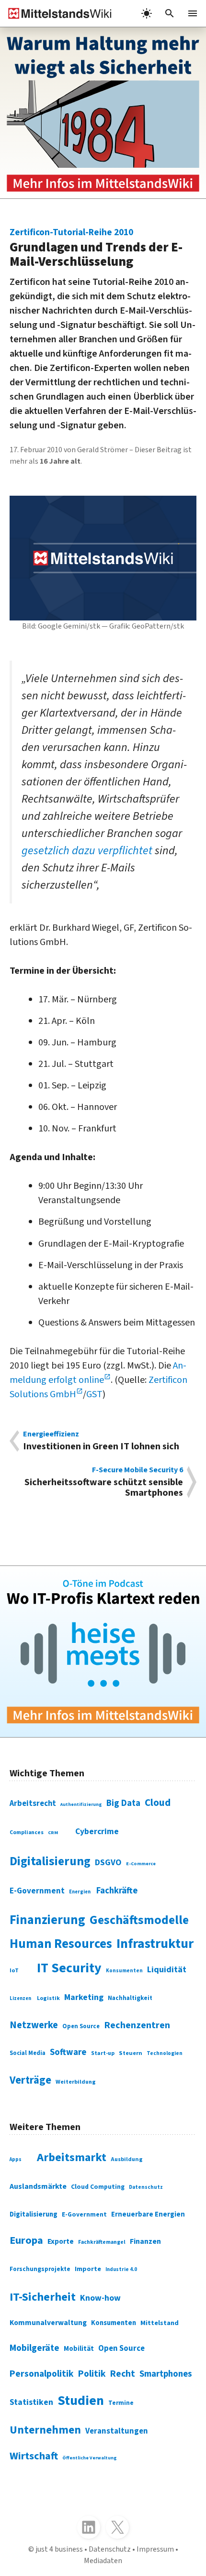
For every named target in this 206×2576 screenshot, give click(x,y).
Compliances (27, 1832)
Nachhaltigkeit (130, 1998)
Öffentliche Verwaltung (90, 2458)
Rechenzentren (137, 2025)
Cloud (158, 1803)
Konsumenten (124, 1971)
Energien (80, 1892)
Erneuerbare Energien (148, 2214)
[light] (147, 13)
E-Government (37, 1891)
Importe (88, 2269)
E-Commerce (141, 1864)
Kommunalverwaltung (48, 2323)
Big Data (123, 1803)
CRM (53, 1833)
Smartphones (166, 2374)
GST (94, 1394)
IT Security (69, 1968)
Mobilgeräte (34, 2348)
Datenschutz (146, 2187)
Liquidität (167, 1970)
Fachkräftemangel (102, 2242)
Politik (92, 2374)
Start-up (103, 2053)
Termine (121, 2403)
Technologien (165, 2053)
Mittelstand (160, 2323)
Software (68, 2052)
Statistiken (31, 2402)
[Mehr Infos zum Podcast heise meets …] (103, 1652)
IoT (14, 1970)
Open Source (81, 2026)
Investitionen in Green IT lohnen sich (101, 1441)
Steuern (131, 2053)
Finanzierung (47, 1920)
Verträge (30, 2080)
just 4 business (59, 2549)
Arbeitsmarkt (72, 2158)
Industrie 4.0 (121, 2269)
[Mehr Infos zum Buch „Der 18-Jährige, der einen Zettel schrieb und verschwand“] (103, 113)
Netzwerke (34, 2025)
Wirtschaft (34, 2456)
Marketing (84, 1997)
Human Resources (61, 1944)
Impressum (155, 2549)
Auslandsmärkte (38, 2186)
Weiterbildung (76, 2082)
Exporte (61, 2241)
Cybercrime (97, 1831)
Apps (16, 2159)
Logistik (48, 1998)
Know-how (100, 2298)
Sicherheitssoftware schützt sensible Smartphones (104, 1482)
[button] (170, 13)
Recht (123, 2374)
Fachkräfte (117, 1891)
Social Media (28, 2053)
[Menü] (193, 13)
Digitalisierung (50, 1861)
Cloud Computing (98, 2187)
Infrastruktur (155, 1944)
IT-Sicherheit (43, 2297)
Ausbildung (127, 2159)
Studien (81, 2401)
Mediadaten (103, 2561)
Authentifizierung (81, 1804)
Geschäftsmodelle (139, 1920)
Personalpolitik (42, 2374)
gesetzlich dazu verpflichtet (87, 851)
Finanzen (145, 2241)
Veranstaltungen (117, 2431)
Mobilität (79, 2349)
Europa (26, 2240)
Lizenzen (20, 1998)
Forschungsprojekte (40, 2269)
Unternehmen (45, 2430)
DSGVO (108, 1863)
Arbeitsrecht (33, 1804)
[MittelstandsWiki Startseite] (56, 13)
